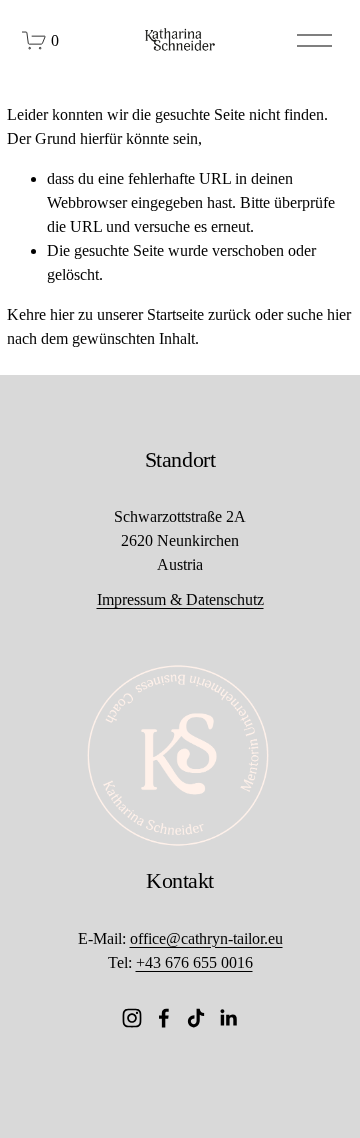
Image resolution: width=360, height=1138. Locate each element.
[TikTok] (196, 1018)
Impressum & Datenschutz (180, 599)
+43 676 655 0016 (194, 962)
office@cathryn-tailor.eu (206, 938)
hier (62, 314)
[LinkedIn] (228, 1018)
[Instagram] (132, 1018)
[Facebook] (164, 1018)
